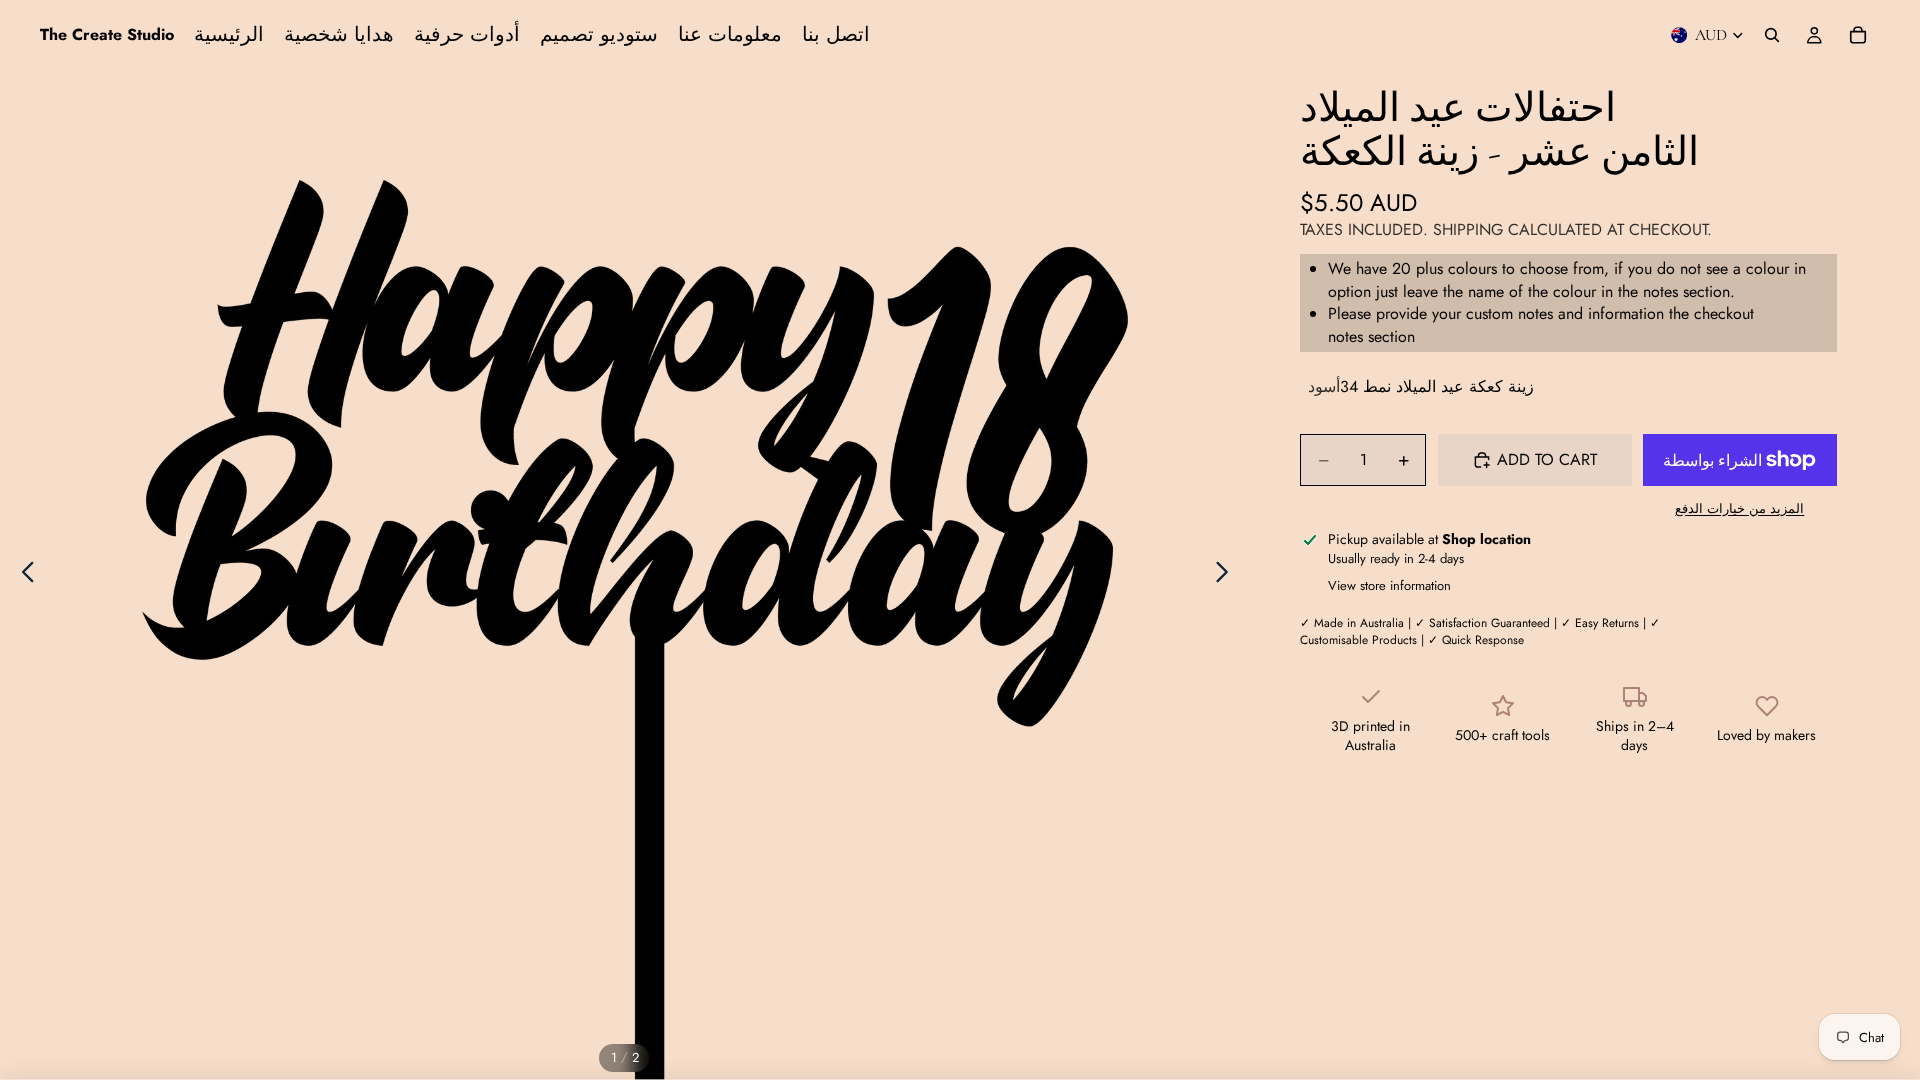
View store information (1389, 585)
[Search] (1772, 35)
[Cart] (1858, 35)
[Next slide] (1227, 575)
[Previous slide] (22, 575)
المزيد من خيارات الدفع (1739, 509)
